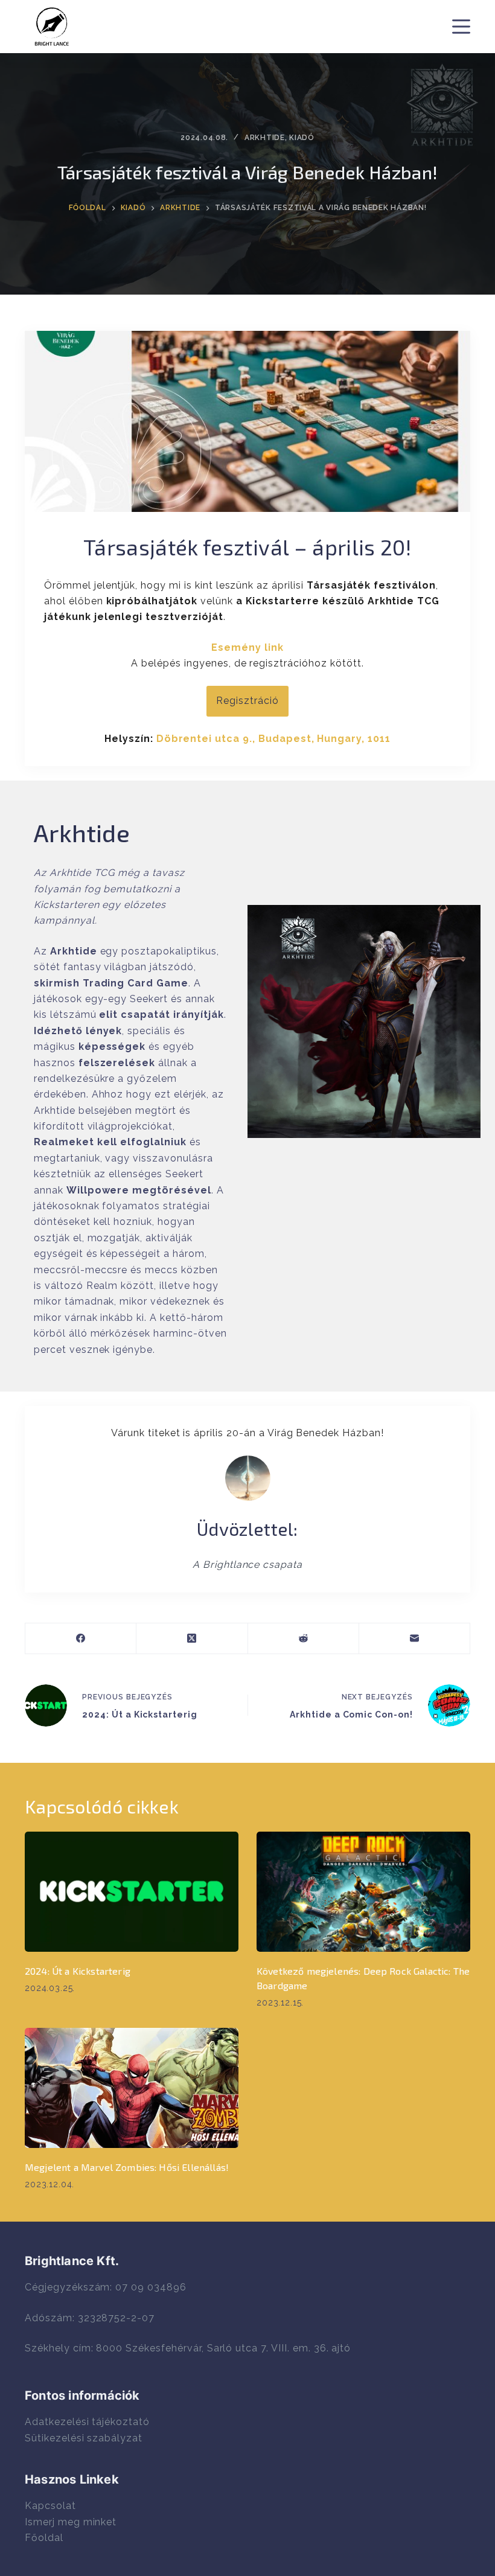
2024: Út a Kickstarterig (78, 1971)
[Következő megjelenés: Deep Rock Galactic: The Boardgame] (363, 1892)
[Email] (415, 1639)
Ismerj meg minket (71, 2522)
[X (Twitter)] (192, 1639)
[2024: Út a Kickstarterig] (132, 1892)
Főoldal (44, 2538)
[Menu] (461, 27)
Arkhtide (265, 138)
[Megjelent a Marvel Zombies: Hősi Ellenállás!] (132, 2088)
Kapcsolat (50, 2506)
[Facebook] (81, 1639)
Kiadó (302, 138)
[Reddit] (304, 1639)
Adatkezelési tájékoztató (87, 2422)
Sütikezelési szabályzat (84, 2438)
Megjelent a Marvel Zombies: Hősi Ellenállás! (127, 2167)
